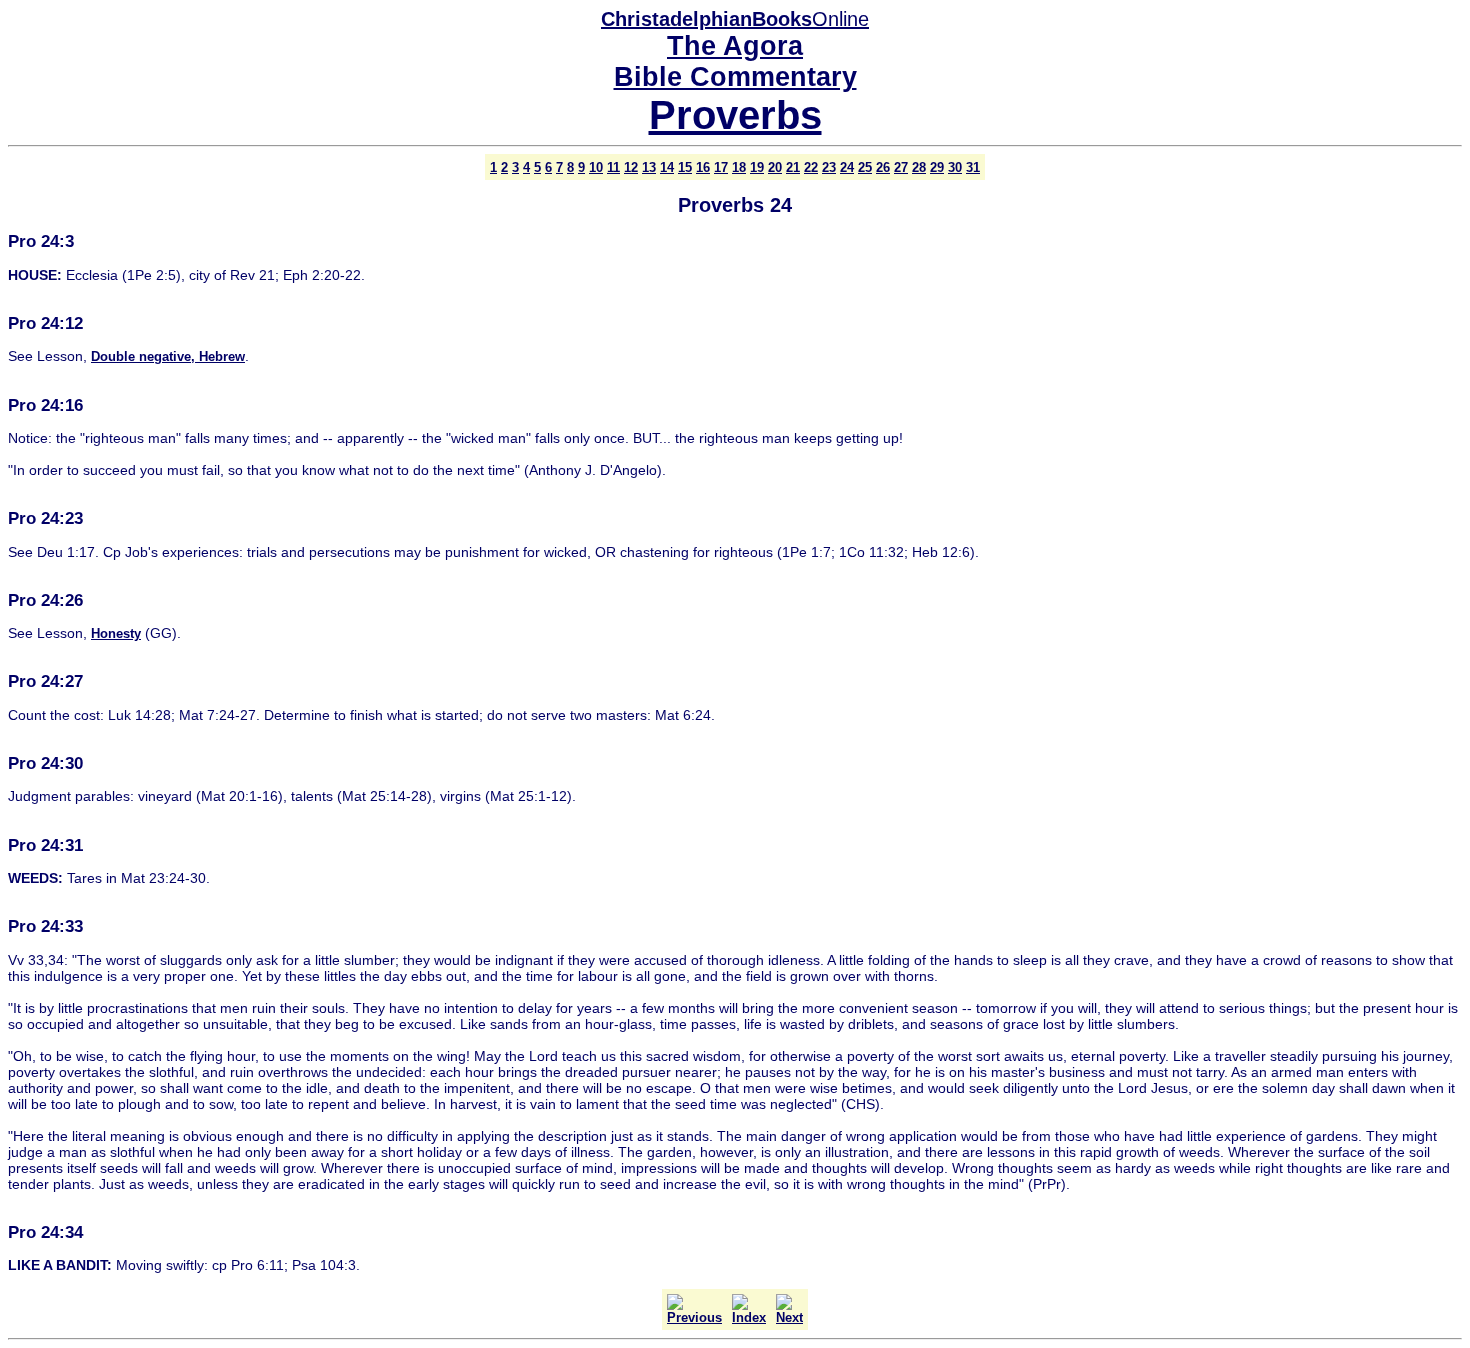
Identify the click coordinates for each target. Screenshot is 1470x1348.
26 (883, 167)
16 (703, 167)
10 (596, 167)
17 (721, 167)
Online (735, 19)
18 (739, 167)
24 (847, 167)
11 (613, 167)
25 (865, 167)
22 (811, 167)
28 (919, 167)
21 (793, 167)
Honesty (116, 633)
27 (901, 167)
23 (829, 167)
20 (775, 167)
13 (649, 167)
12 (631, 167)
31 (973, 167)
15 (685, 167)
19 (757, 167)
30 (955, 167)
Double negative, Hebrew (168, 356)
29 (937, 167)
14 (667, 167)
